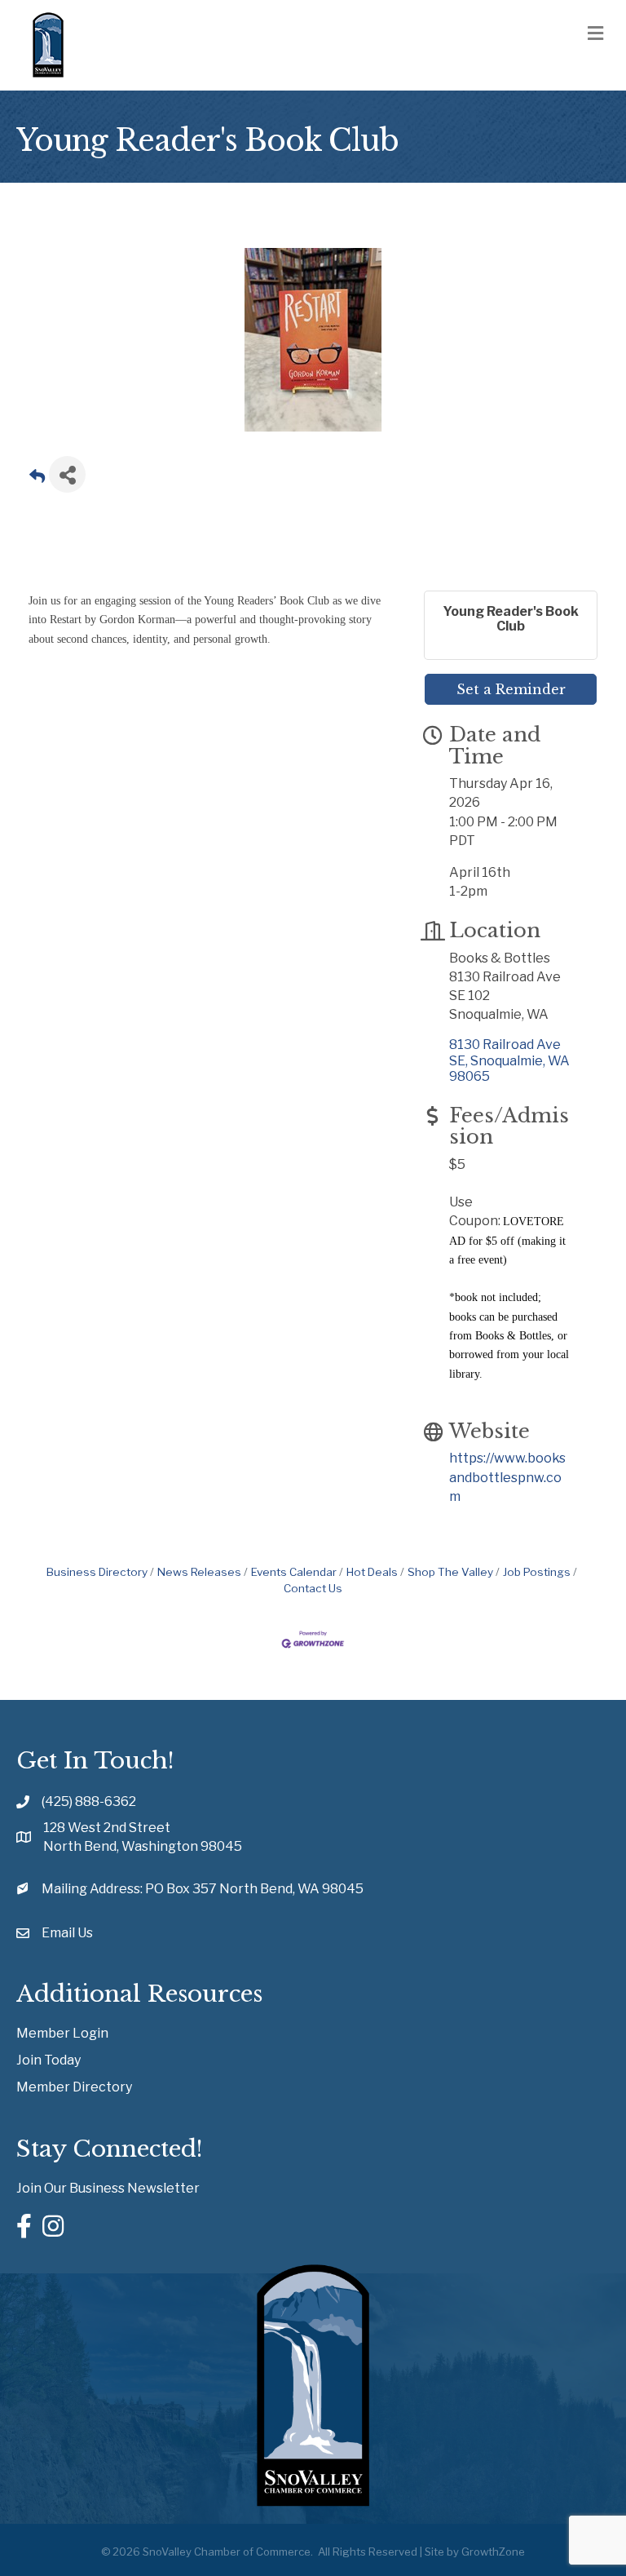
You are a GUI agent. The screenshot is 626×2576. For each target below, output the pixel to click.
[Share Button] (67, 474)
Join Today (48, 2060)
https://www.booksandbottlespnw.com (507, 1477)
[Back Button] (37, 479)
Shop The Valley (450, 1572)
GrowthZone (493, 2552)
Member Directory (74, 2087)
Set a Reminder (511, 689)
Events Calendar (294, 1572)
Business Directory (97, 1572)
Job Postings (537, 1572)
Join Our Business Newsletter (108, 2188)
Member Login (62, 2033)
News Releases (199, 1572)
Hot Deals (372, 1572)
